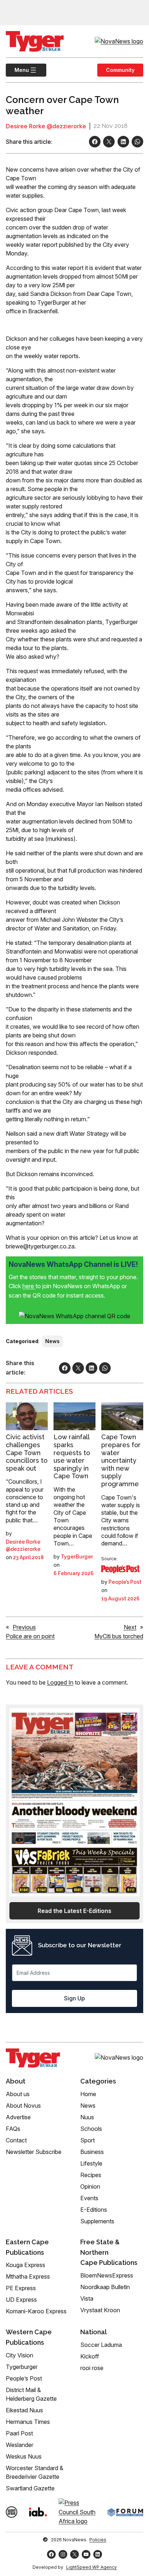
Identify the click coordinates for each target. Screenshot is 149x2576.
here (29, 1286)
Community (120, 70)
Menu (17, 70)
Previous (24, 1627)
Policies (98, 2540)
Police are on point (30, 1636)
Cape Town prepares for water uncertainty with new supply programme (121, 1460)
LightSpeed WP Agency (91, 2567)
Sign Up (74, 1998)
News (52, 1341)
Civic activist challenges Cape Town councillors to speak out (27, 1452)
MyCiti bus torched (119, 1636)
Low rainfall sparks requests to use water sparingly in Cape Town (72, 1456)
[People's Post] (120, 1569)
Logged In (60, 1682)
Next (130, 1627)
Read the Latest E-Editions (74, 1911)
